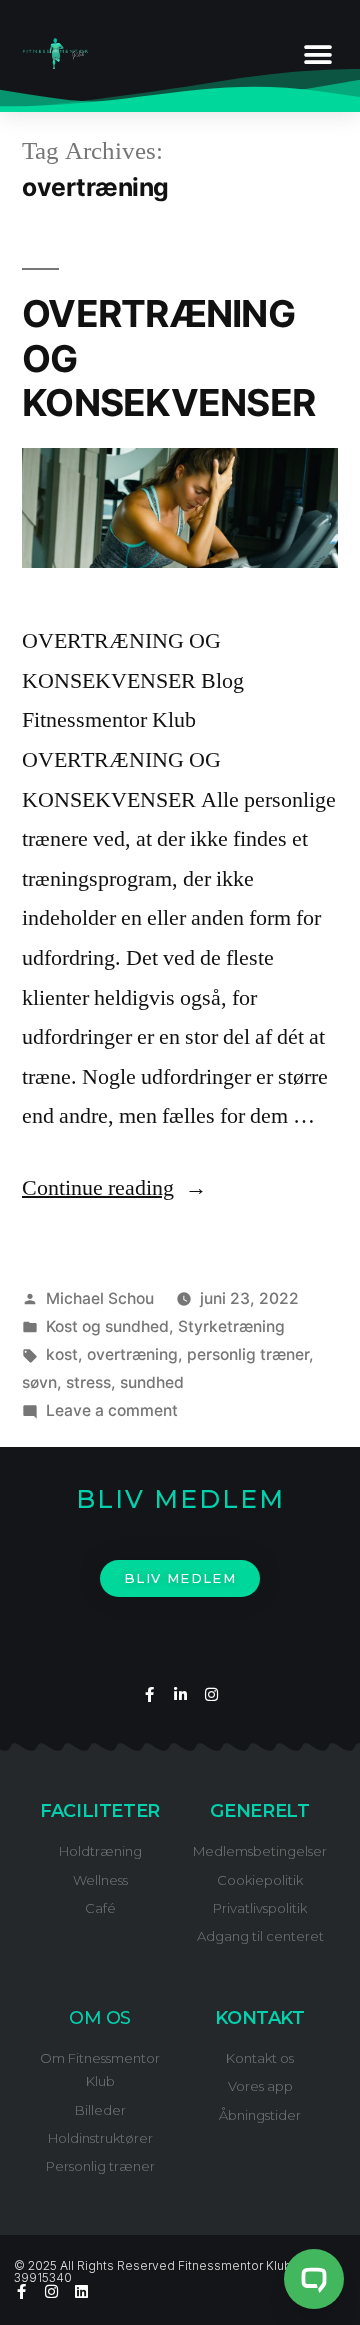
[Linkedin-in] (180, 1694)
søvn (39, 1382)
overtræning (132, 1354)
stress (88, 1382)
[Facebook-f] (149, 1694)
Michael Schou (100, 1298)
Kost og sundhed (107, 1326)
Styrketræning (231, 1326)
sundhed (152, 1382)
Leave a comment (112, 1410)
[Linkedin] (81, 2291)
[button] (317, 55)
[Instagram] (211, 1694)
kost (62, 1354)
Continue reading (114, 1188)
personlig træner (248, 1354)
